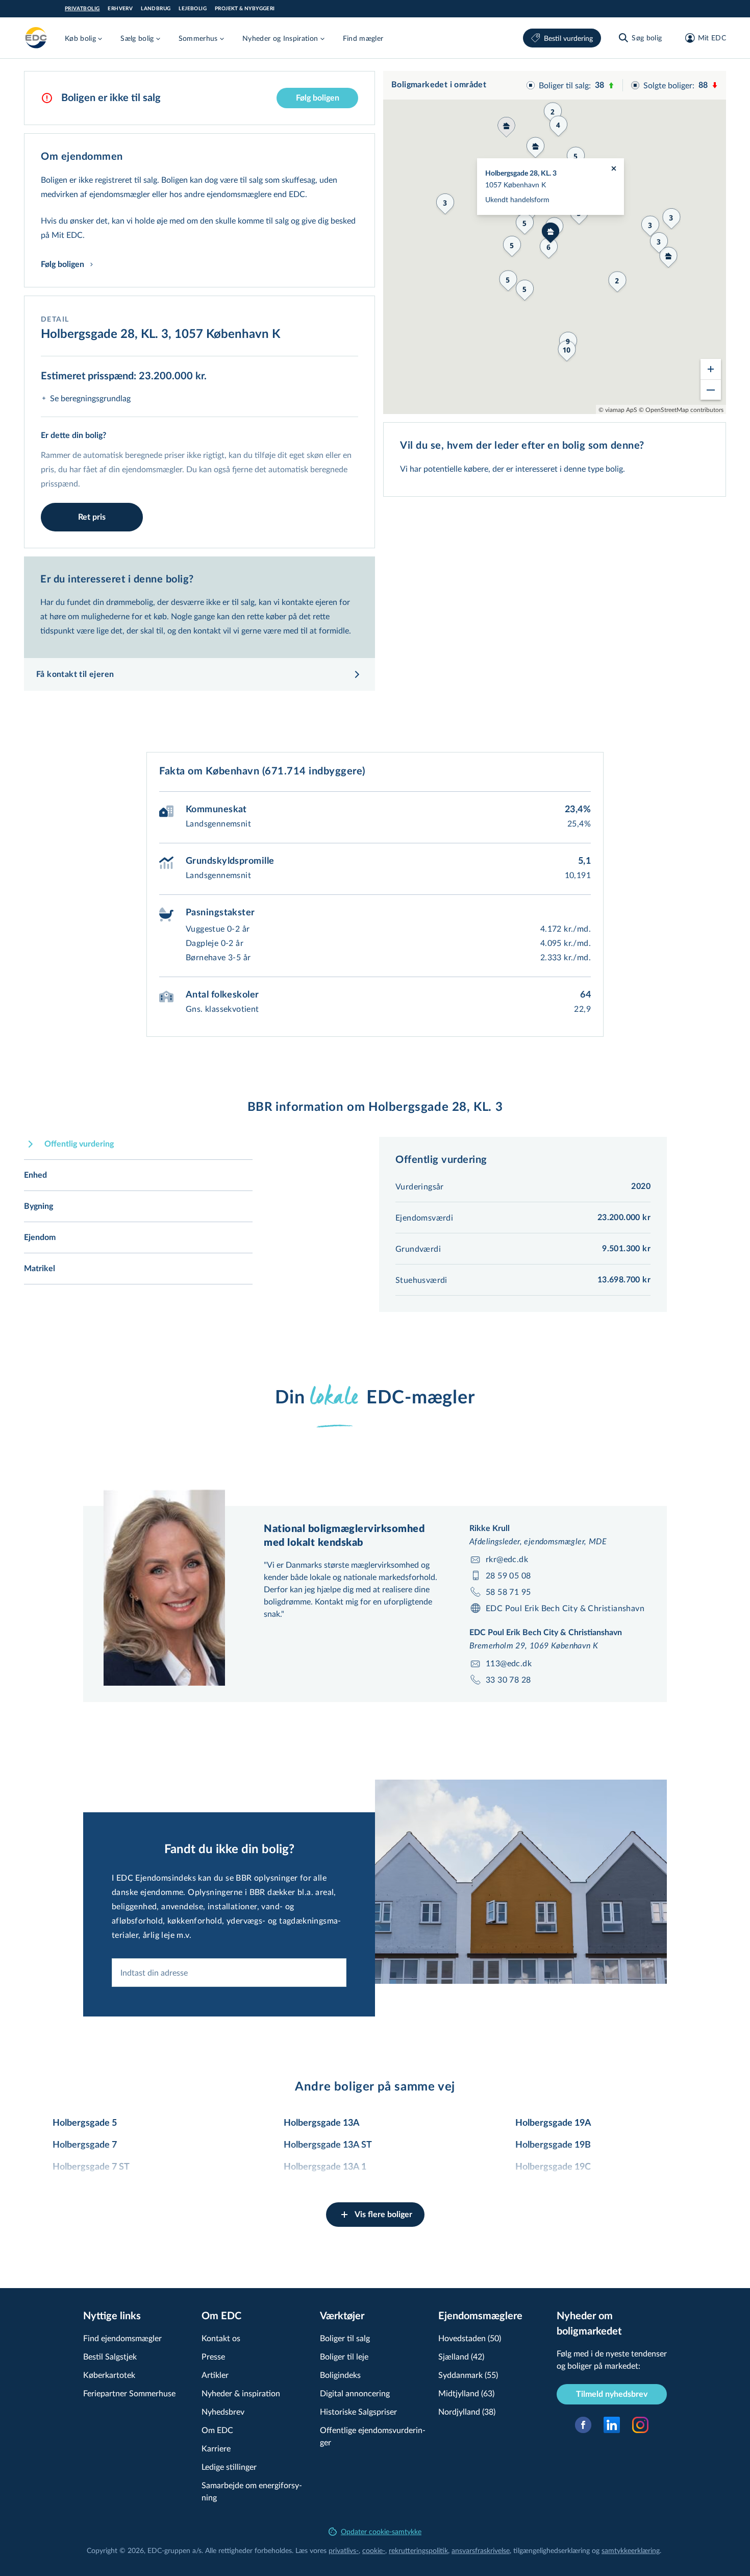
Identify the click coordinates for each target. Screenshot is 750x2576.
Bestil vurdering (568, 38)
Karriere (216, 2448)
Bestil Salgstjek (110, 2356)
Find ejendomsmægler (122, 2338)
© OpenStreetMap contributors (681, 409)
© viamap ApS (618, 409)
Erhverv (120, 9)
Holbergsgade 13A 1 (325, 2167)
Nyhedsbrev (223, 2411)
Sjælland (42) (461, 2356)
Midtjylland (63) (466, 2393)
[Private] (36, 38)
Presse (213, 2356)
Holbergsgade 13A (322, 2123)
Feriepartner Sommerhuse (129, 2393)
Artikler (215, 2375)
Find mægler (363, 38)
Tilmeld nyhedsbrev (612, 2394)
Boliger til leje (344, 2356)
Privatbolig (82, 9)
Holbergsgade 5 (85, 2123)
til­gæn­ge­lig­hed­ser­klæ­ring (552, 2550)
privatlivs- (344, 2550)
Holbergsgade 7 (85, 2145)
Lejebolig (193, 9)
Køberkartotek (109, 2375)
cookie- (374, 2550)
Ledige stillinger (229, 2466)
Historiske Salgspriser (358, 2411)
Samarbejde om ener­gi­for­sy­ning (252, 2491)
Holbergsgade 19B (553, 2145)
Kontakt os (221, 2338)
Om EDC (217, 2430)
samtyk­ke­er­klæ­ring (631, 2550)
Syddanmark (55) (468, 2375)
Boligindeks (340, 2375)
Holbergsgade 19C (553, 2167)
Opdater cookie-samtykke (381, 2531)
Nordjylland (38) (467, 2411)
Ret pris (92, 517)
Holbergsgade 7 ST (91, 2167)
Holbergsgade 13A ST (328, 2145)
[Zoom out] (711, 390)
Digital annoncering (355, 2393)
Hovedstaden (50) (470, 2338)
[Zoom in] (711, 369)
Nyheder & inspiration (241, 2393)
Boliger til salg (345, 2338)
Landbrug (156, 9)
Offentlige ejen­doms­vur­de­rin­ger (373, 2436)
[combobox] (229, 1973)
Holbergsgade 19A (553, 2123)
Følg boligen (318, 98)
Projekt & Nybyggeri (245, 9)
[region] (555, 242)
